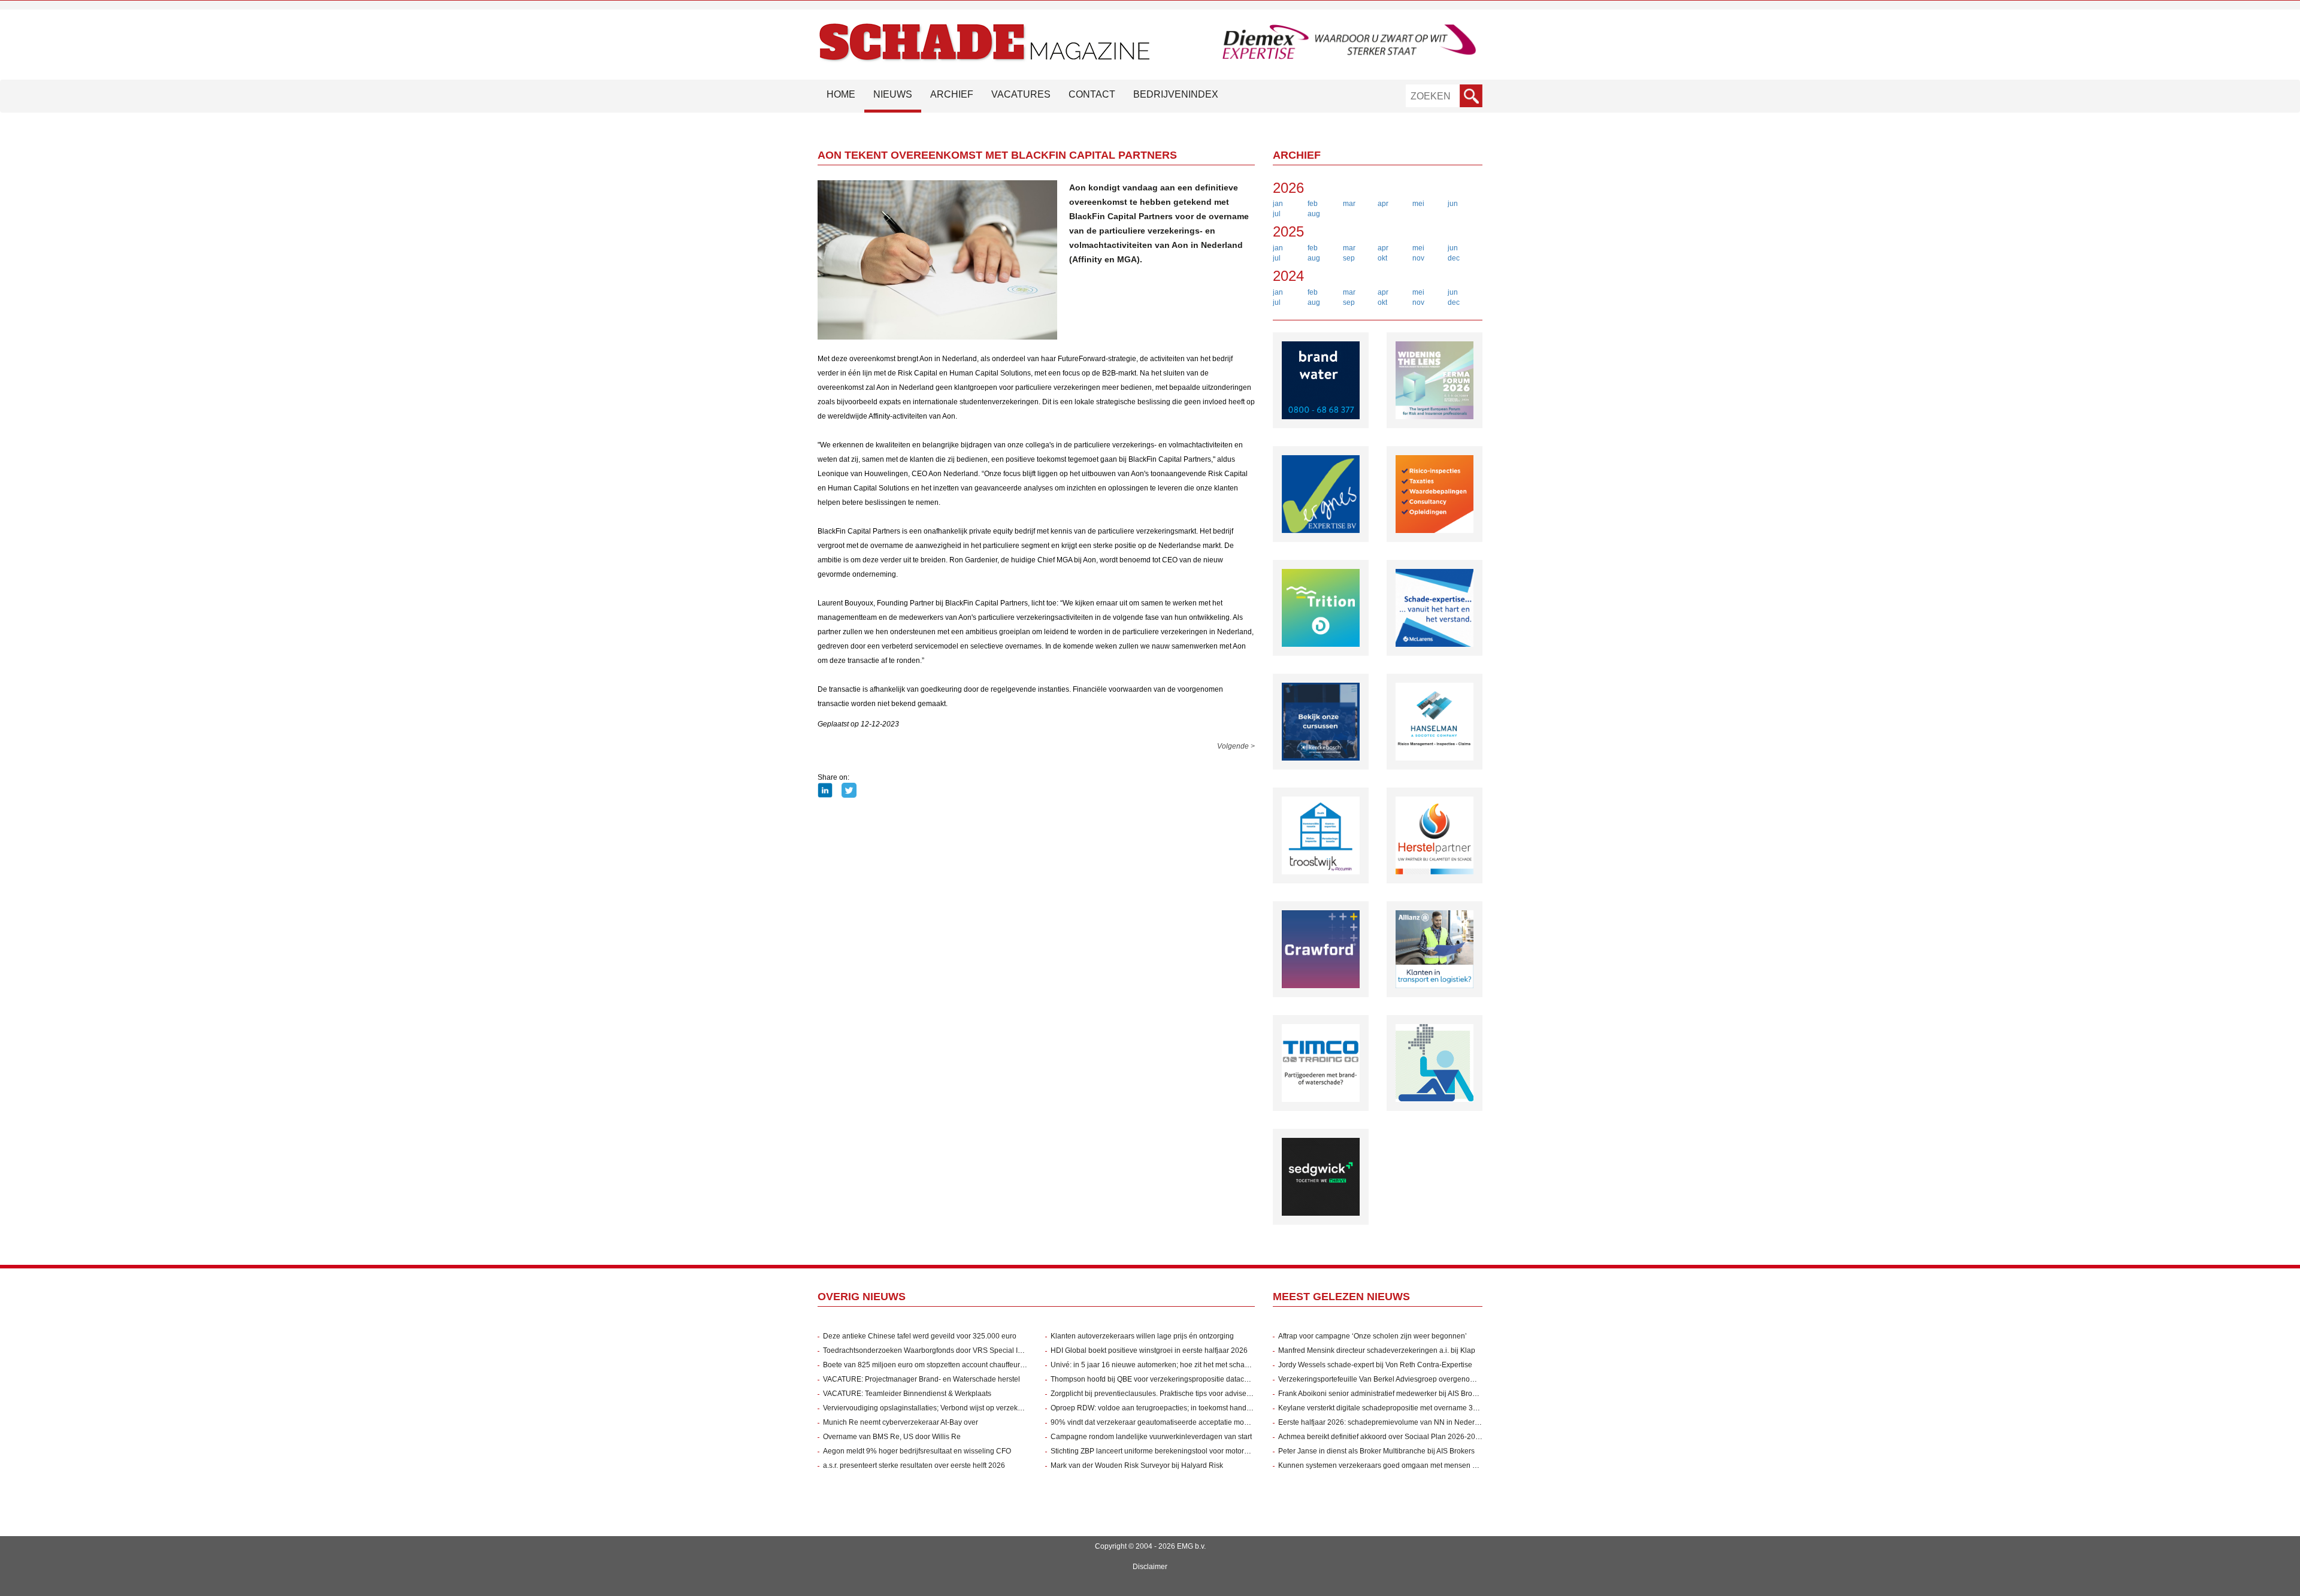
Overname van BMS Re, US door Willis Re (892, 1437)
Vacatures (1021, 94)
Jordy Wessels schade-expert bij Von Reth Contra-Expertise (1375, 1365)
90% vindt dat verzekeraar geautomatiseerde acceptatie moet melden (1163, 1422)
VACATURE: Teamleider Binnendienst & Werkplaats (907, 1394)
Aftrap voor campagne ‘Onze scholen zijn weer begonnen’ (1373, 1336)
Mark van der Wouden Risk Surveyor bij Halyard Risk (1137, 1465)
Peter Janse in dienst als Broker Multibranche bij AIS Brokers (1376, 1451)
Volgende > (1236, 746)
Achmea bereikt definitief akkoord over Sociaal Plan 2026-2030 (1381, 1437)
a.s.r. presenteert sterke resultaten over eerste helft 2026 (914, 1465)
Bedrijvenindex (1176, 94)
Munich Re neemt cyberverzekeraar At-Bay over (901, 1422)
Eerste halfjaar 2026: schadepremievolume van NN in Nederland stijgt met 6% (1405, 1422)
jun (1453, 204)
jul (1277, 214)
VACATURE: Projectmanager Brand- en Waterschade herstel (921, 1379)
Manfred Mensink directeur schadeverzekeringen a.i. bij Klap (1377, 1350)
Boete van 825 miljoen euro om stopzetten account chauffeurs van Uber (939, 1365)
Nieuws (893, 94)
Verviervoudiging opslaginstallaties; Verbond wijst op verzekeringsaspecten (945, 1408)
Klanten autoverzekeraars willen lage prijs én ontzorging (1142, 1336)
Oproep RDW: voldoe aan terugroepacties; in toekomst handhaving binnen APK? (1182, 1408)
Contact (1092, 94)
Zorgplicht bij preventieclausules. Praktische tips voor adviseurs (1154, 1394)
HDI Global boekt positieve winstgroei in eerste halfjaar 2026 (1149, 1350)
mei (1418, 204)
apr (1383, 204)
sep (1349, 258)
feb (1313, 204)
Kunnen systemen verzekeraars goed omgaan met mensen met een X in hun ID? (1409, 1465)
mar (1349, 204)
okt (1382, 258)
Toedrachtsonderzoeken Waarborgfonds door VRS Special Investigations (942, 1350)
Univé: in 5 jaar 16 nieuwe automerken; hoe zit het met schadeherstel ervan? (1175, 1365)
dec (1454, 258)
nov (1418, 258)
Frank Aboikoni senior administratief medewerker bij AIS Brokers (1382, 1394)
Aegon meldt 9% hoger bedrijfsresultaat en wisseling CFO (917, 1451)
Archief (952, 94)
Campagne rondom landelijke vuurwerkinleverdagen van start (1151, 1437)
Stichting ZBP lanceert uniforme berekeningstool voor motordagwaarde (1166, 1451)
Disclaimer (1150, 1567)
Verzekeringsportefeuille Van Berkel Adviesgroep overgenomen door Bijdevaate (1408, 1379)
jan (1278, 204)
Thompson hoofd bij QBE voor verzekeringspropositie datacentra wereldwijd (1174, 1379)
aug (1314, 214)
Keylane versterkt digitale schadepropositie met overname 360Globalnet (1396, 1408)
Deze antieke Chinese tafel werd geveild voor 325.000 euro (920, 1336)
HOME (841, 94)
